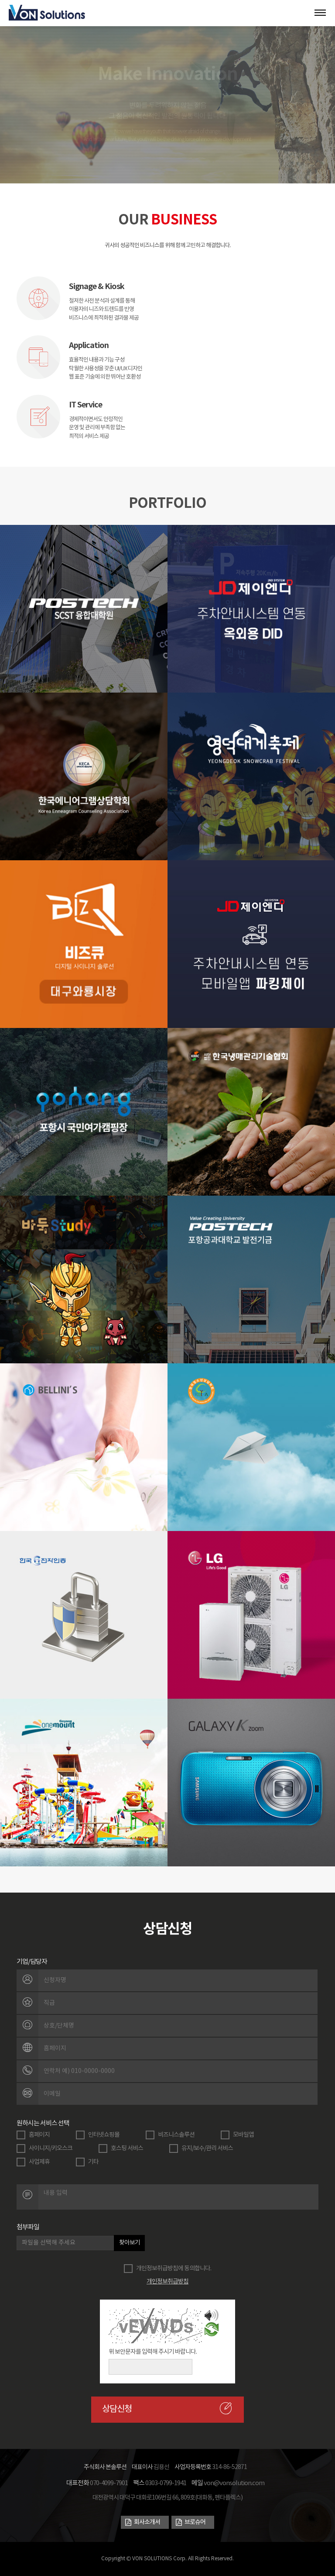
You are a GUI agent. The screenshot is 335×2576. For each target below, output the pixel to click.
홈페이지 (39, 2135)
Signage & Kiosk (97, 286)
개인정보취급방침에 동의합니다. (174, 2269)
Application (89, 345)
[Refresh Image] (212, 2331)
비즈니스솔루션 (176, 2135)
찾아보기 (130, 2243)
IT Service (85, 405)
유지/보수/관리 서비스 (207, 2148)
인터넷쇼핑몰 (104, 2135)
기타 (93, 2162)
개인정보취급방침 (167, 2282)
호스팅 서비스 (127, 2148)
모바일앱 (243, 2135)
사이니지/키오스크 (51, 2148)
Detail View (84, 624)
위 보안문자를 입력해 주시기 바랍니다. (153, 2352)
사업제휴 (39, 2162)
